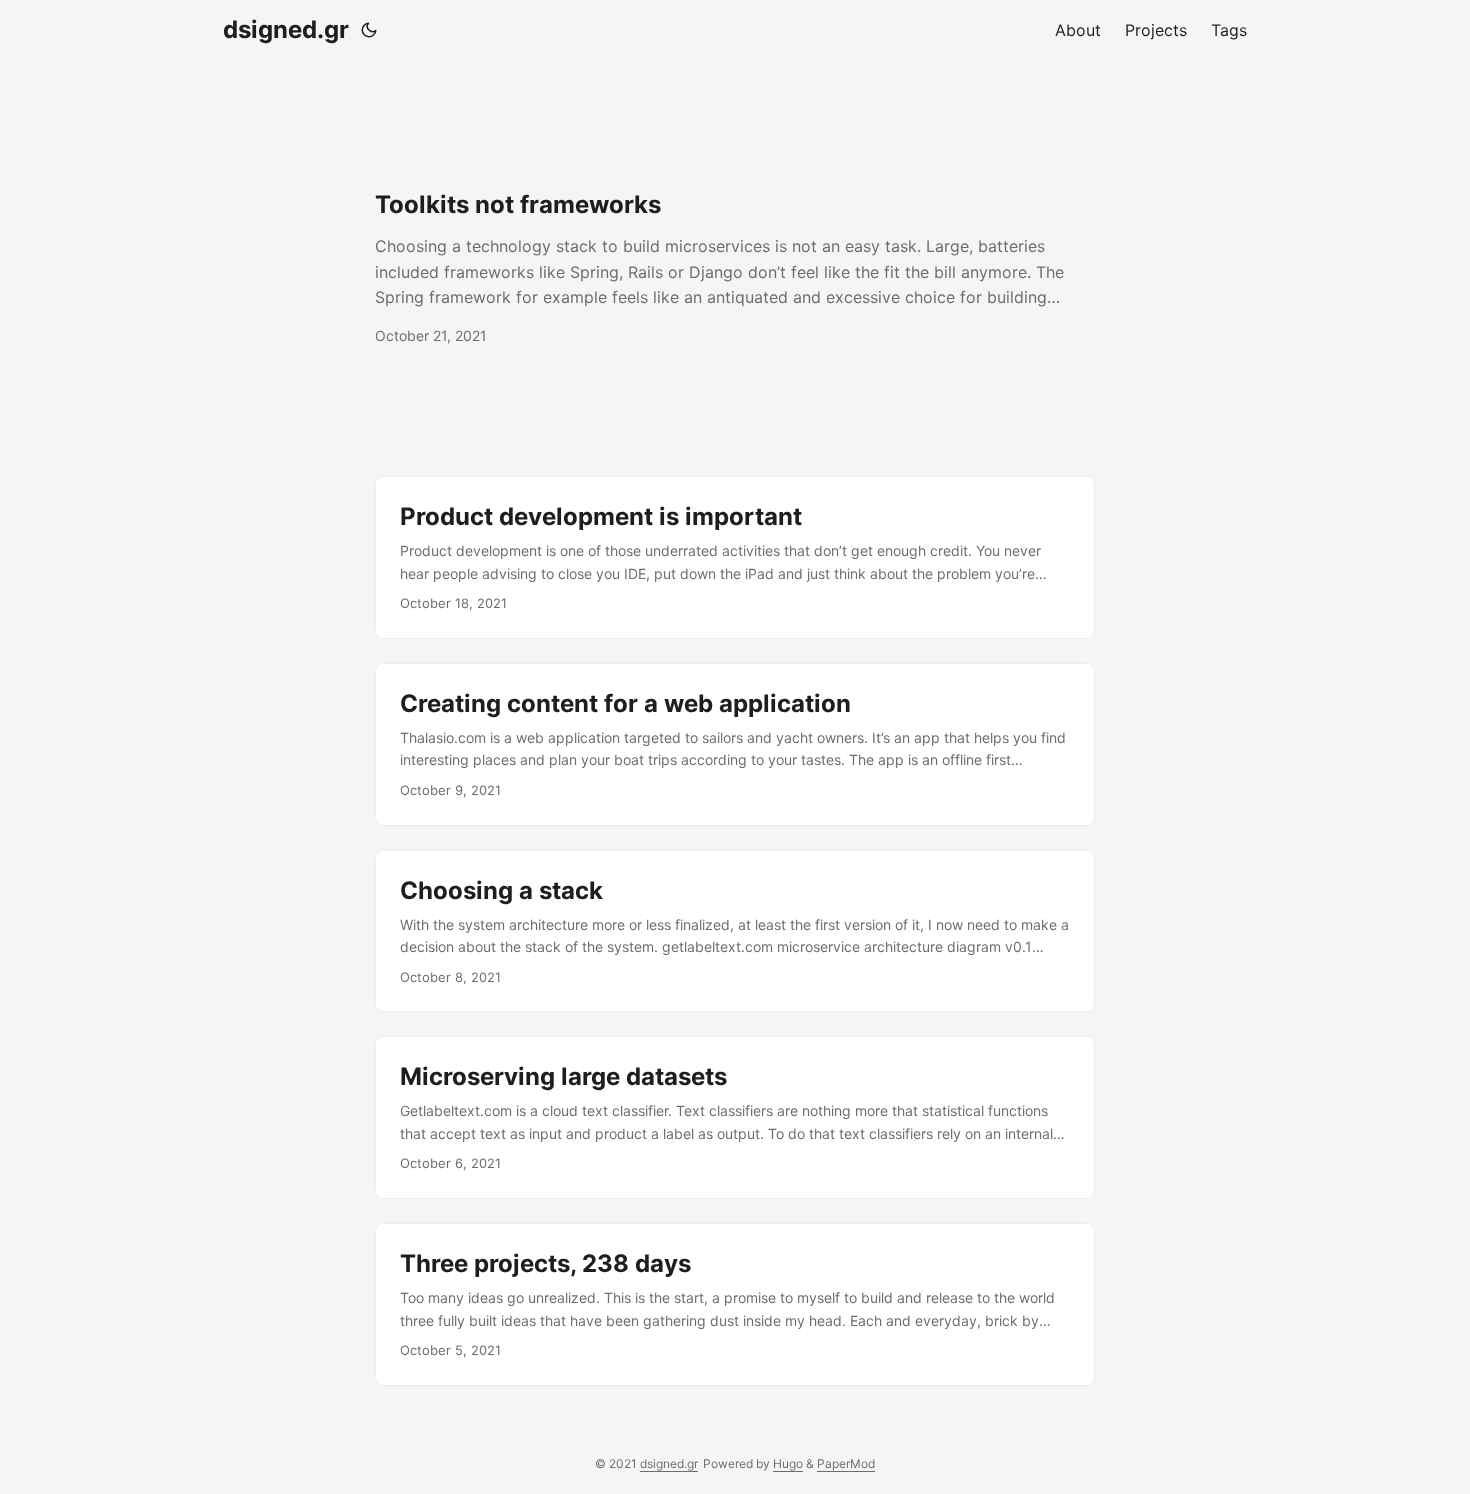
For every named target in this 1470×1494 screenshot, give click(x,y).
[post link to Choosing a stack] (735, 931)
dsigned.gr (286, 29)
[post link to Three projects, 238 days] (735, 1304)
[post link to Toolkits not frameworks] (735, 268)
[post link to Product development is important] (735, 557)
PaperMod (846, 1463)
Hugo (788, 1463)
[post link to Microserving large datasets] (735, 1117)
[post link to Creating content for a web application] (735, 744)
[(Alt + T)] (369, 30)
